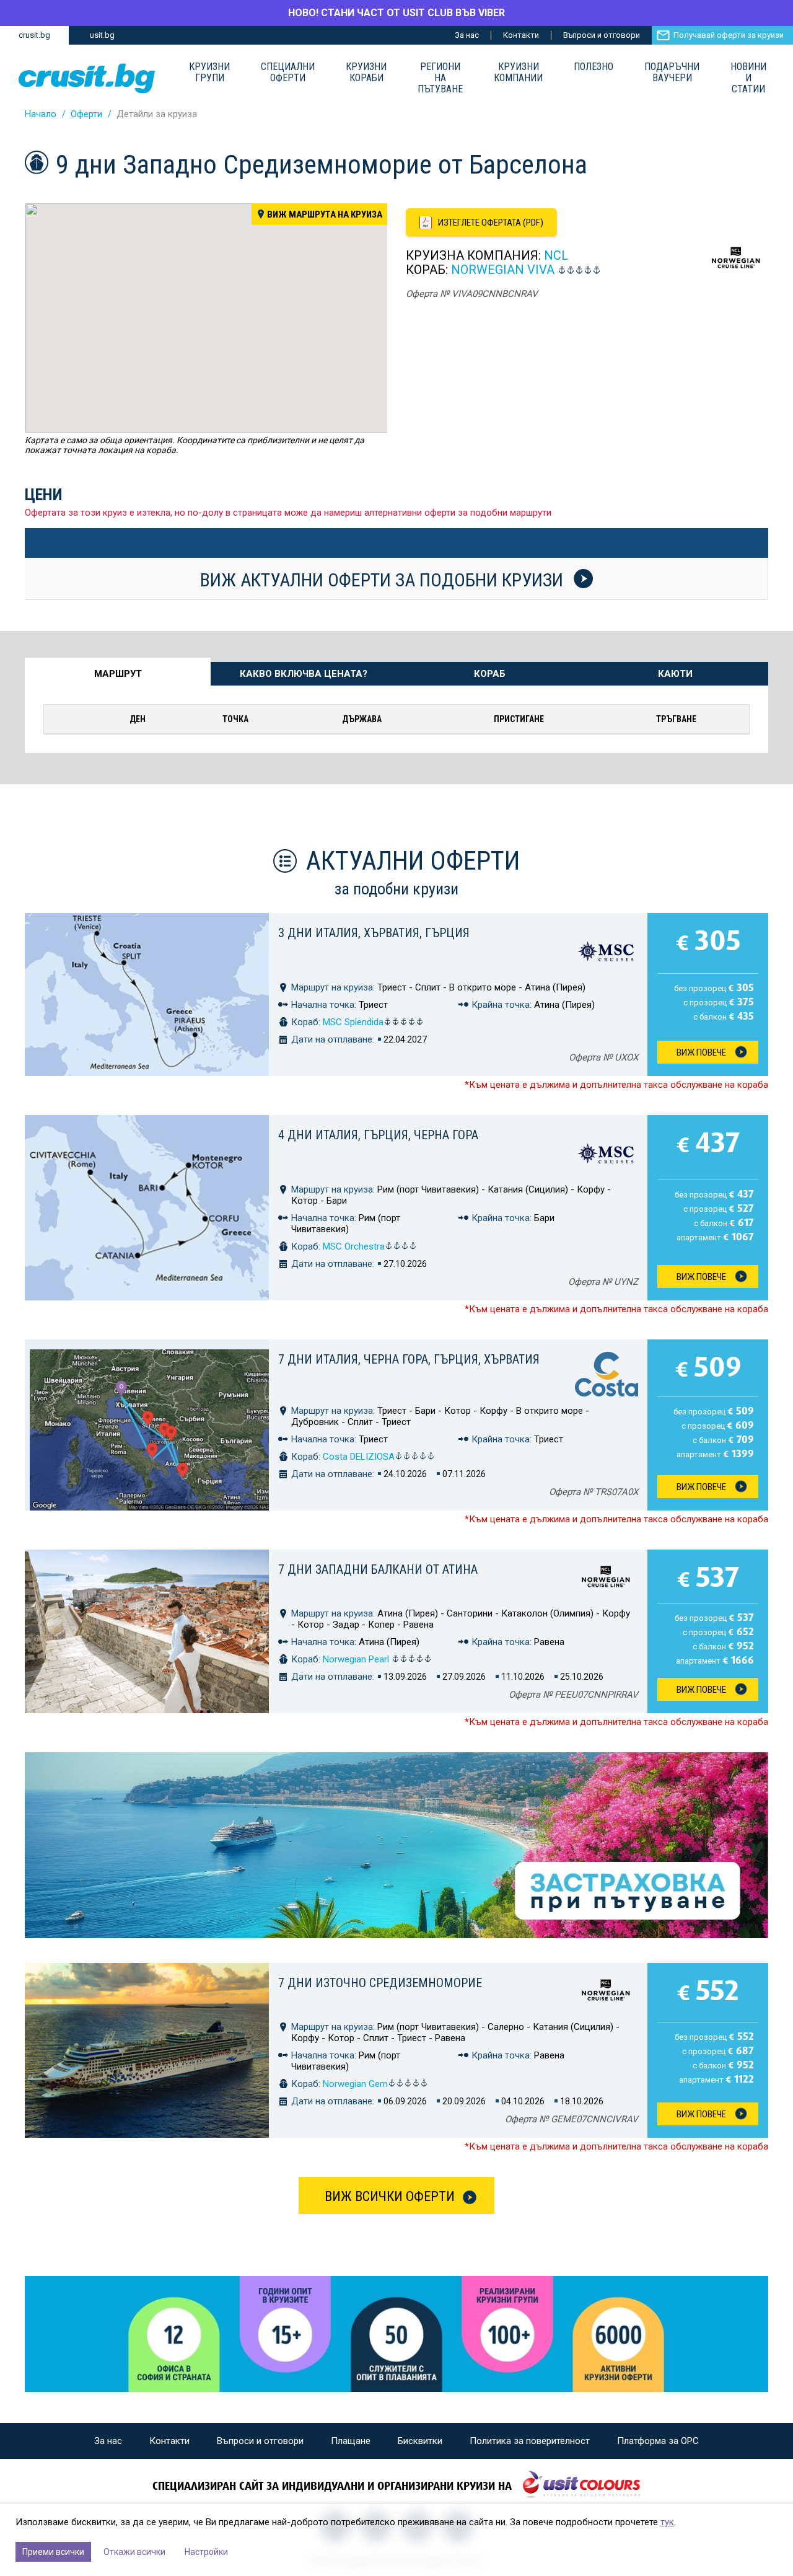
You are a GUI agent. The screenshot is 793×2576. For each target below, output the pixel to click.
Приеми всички (53, 2552)
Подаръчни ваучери (672, 73)
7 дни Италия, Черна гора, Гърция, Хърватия (409, 1359)
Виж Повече (701, 1052)
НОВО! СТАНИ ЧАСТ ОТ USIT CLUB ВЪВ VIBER (396, 13)
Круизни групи (209, 73)
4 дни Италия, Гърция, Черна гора (378, 1135)
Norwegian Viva (503, 270)
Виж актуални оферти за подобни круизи (384, 580)
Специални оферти (288, 73)
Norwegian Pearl (357, 1659)
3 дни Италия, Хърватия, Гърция (374, 933)
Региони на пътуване (440, 78)
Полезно (594, 67)
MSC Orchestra (354, 1246)
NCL (556, 255)
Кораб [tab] (490, 674)
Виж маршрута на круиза (325, 214)
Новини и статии (748, 78)
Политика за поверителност (530, 2441)
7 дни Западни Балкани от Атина (378, 1569)
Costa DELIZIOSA (359, 1457)
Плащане (351, 2441)
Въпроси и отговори (602, 35)
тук (667, 2522)
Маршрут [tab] (118, 674)
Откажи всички (134, 2552)
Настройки (206, 2552)
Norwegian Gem (355, 2084)
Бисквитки (420, 2441)
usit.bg (102, 35)
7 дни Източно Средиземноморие (380, 1983)
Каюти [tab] (675, 674)
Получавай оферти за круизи (729, 35)
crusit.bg (34, 35)
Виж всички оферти (390, 2196)
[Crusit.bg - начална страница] (87, 78)
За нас (467, 35)
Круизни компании (518, 73)
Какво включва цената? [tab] (304, 674)
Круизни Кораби (366, 73)
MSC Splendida (353, 1022)
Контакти (521, 35)
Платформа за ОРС (658, 2441)
